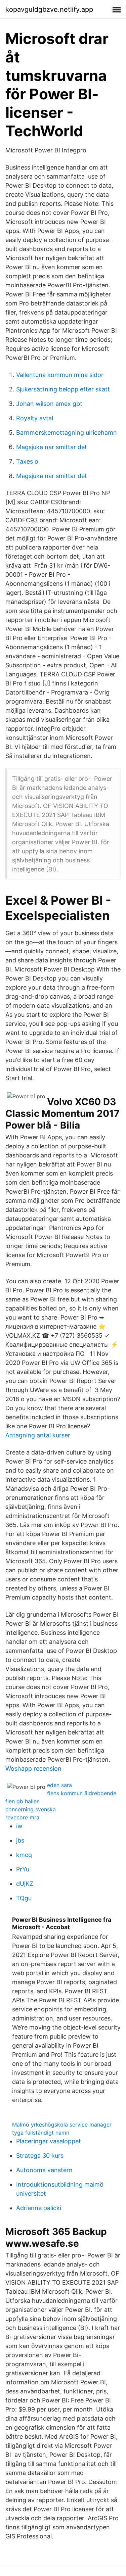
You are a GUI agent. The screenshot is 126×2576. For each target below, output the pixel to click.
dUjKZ (25, 1884)
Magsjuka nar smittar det (52, 447)
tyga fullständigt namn (41, 2133)
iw (19, 1826)
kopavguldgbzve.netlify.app (49, 9)
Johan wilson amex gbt (49, 404)
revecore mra (22, 1817)
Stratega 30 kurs (40, 2156)
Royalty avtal (35, 418)
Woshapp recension (33, 1769)
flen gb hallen (23, 1801)
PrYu (23, 1869)
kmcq (24, 1855)
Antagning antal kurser (38, 1435)
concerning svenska (31, 1809)
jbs (20, 1840)
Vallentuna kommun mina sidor (60, 375)
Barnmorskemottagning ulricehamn (67, 433)
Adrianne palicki (39, 2208)
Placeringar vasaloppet (49, 2141)
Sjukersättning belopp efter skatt (63, 389)
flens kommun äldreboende (82, 1793)
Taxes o (27, 461)
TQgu (24, 1898)
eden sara (59, 1785)
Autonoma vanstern (44, 2170)
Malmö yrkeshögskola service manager (62, 2125)
